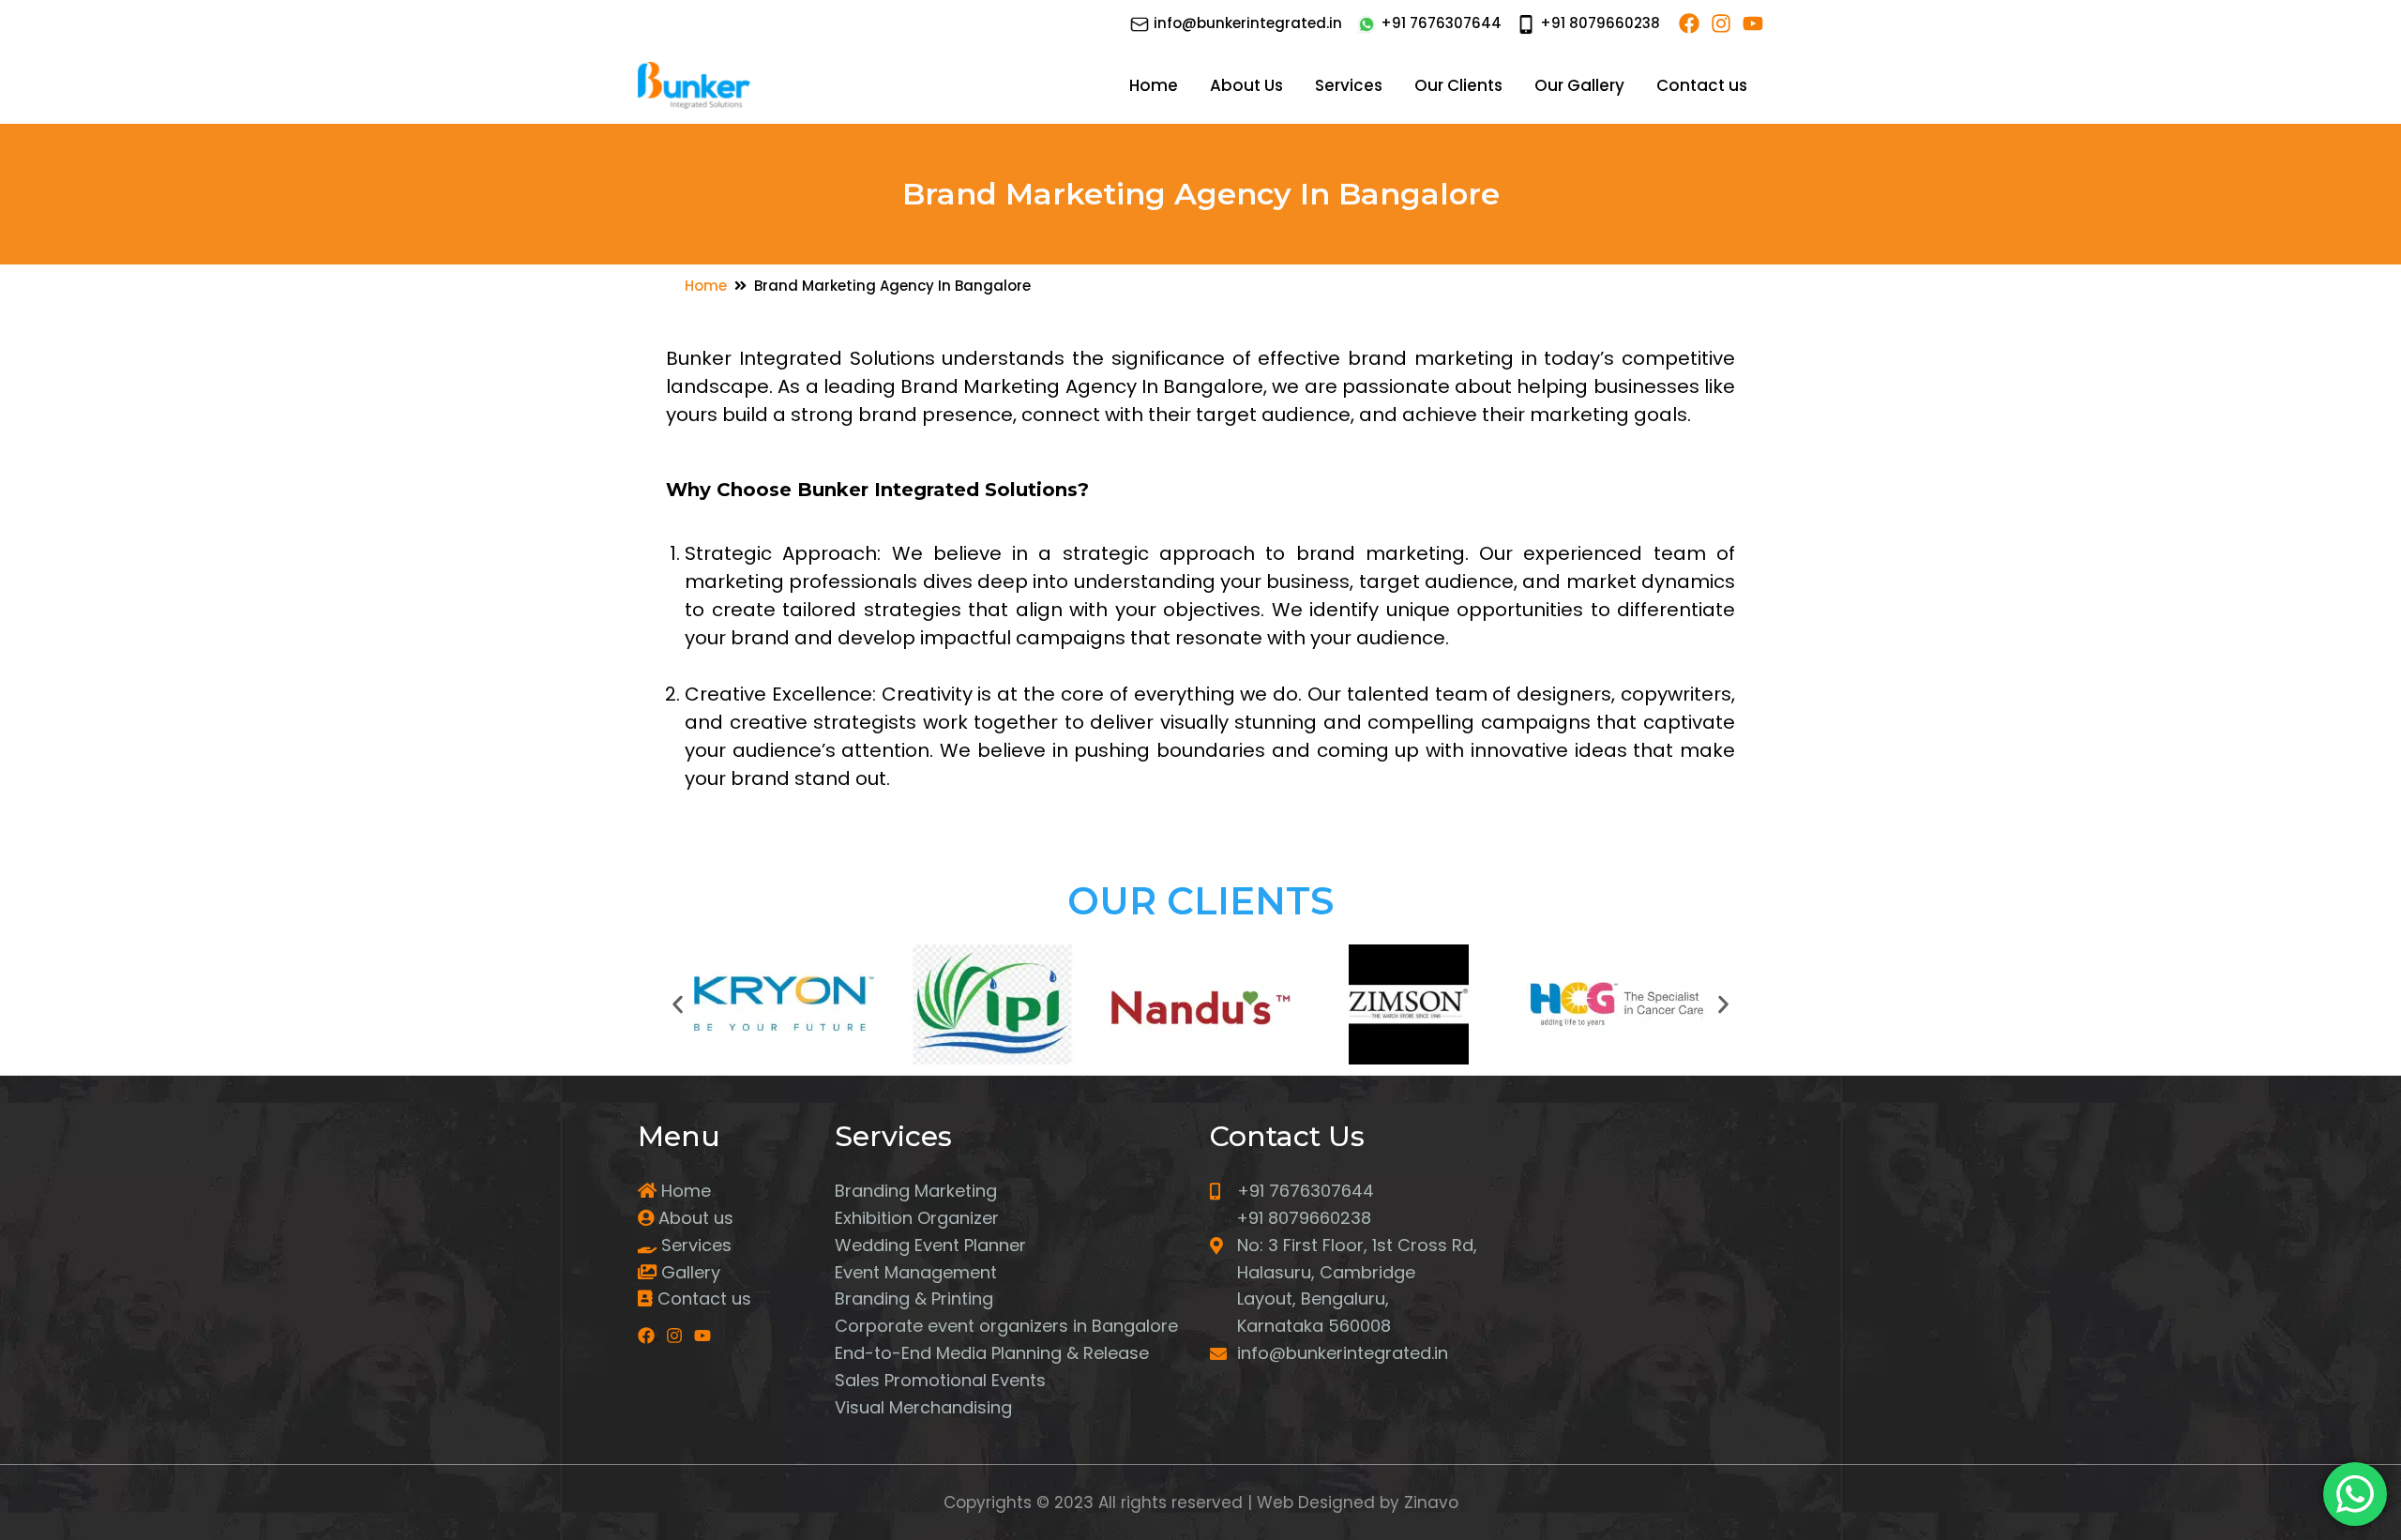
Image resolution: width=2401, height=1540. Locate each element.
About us (694, 1218)
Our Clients (1458, 85)
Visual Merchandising (923, 1407)
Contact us (1702, 85)
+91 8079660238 (1598, 23)
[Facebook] (1689, 23)
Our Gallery (1579, 85)
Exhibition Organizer (917, 1218)
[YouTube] (1753, 23)
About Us (1246, 85)
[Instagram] (1721, 23)
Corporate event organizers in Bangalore (1006, 1326)
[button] (678, 1005)
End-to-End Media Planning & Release (992, 1353)
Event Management (916, 1272)
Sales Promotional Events (940, 1380)
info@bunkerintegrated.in (1246, 23)
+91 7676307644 (1439, 23)
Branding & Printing (914, 1298)
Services (1349, 85)
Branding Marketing (916, 1191)
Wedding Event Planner (930, 1245)
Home (1154, 85)
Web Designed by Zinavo (1355, 1502)
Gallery (688, 1272)
